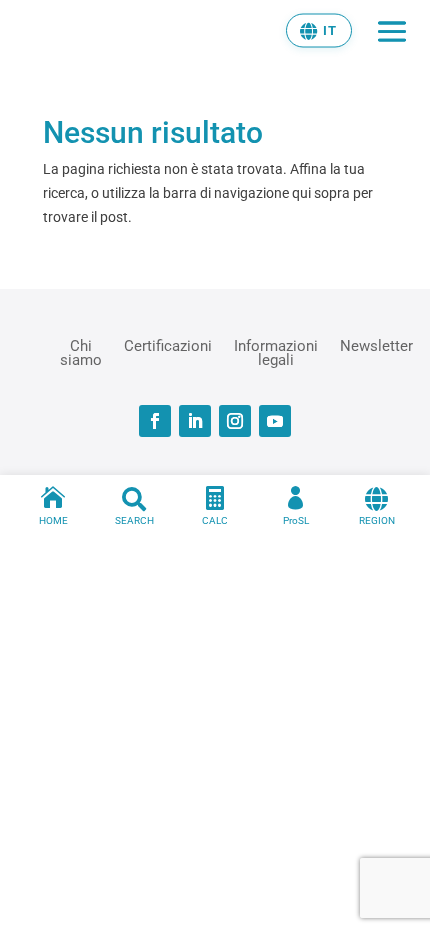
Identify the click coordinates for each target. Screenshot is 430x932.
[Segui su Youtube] (275, 421)
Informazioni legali (276, 352)
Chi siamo (81, 352)
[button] (319, 30)
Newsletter (376, 346)
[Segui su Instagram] (235, 421)
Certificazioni (168, 346)
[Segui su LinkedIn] (195, 421)
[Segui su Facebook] (155, 421)
